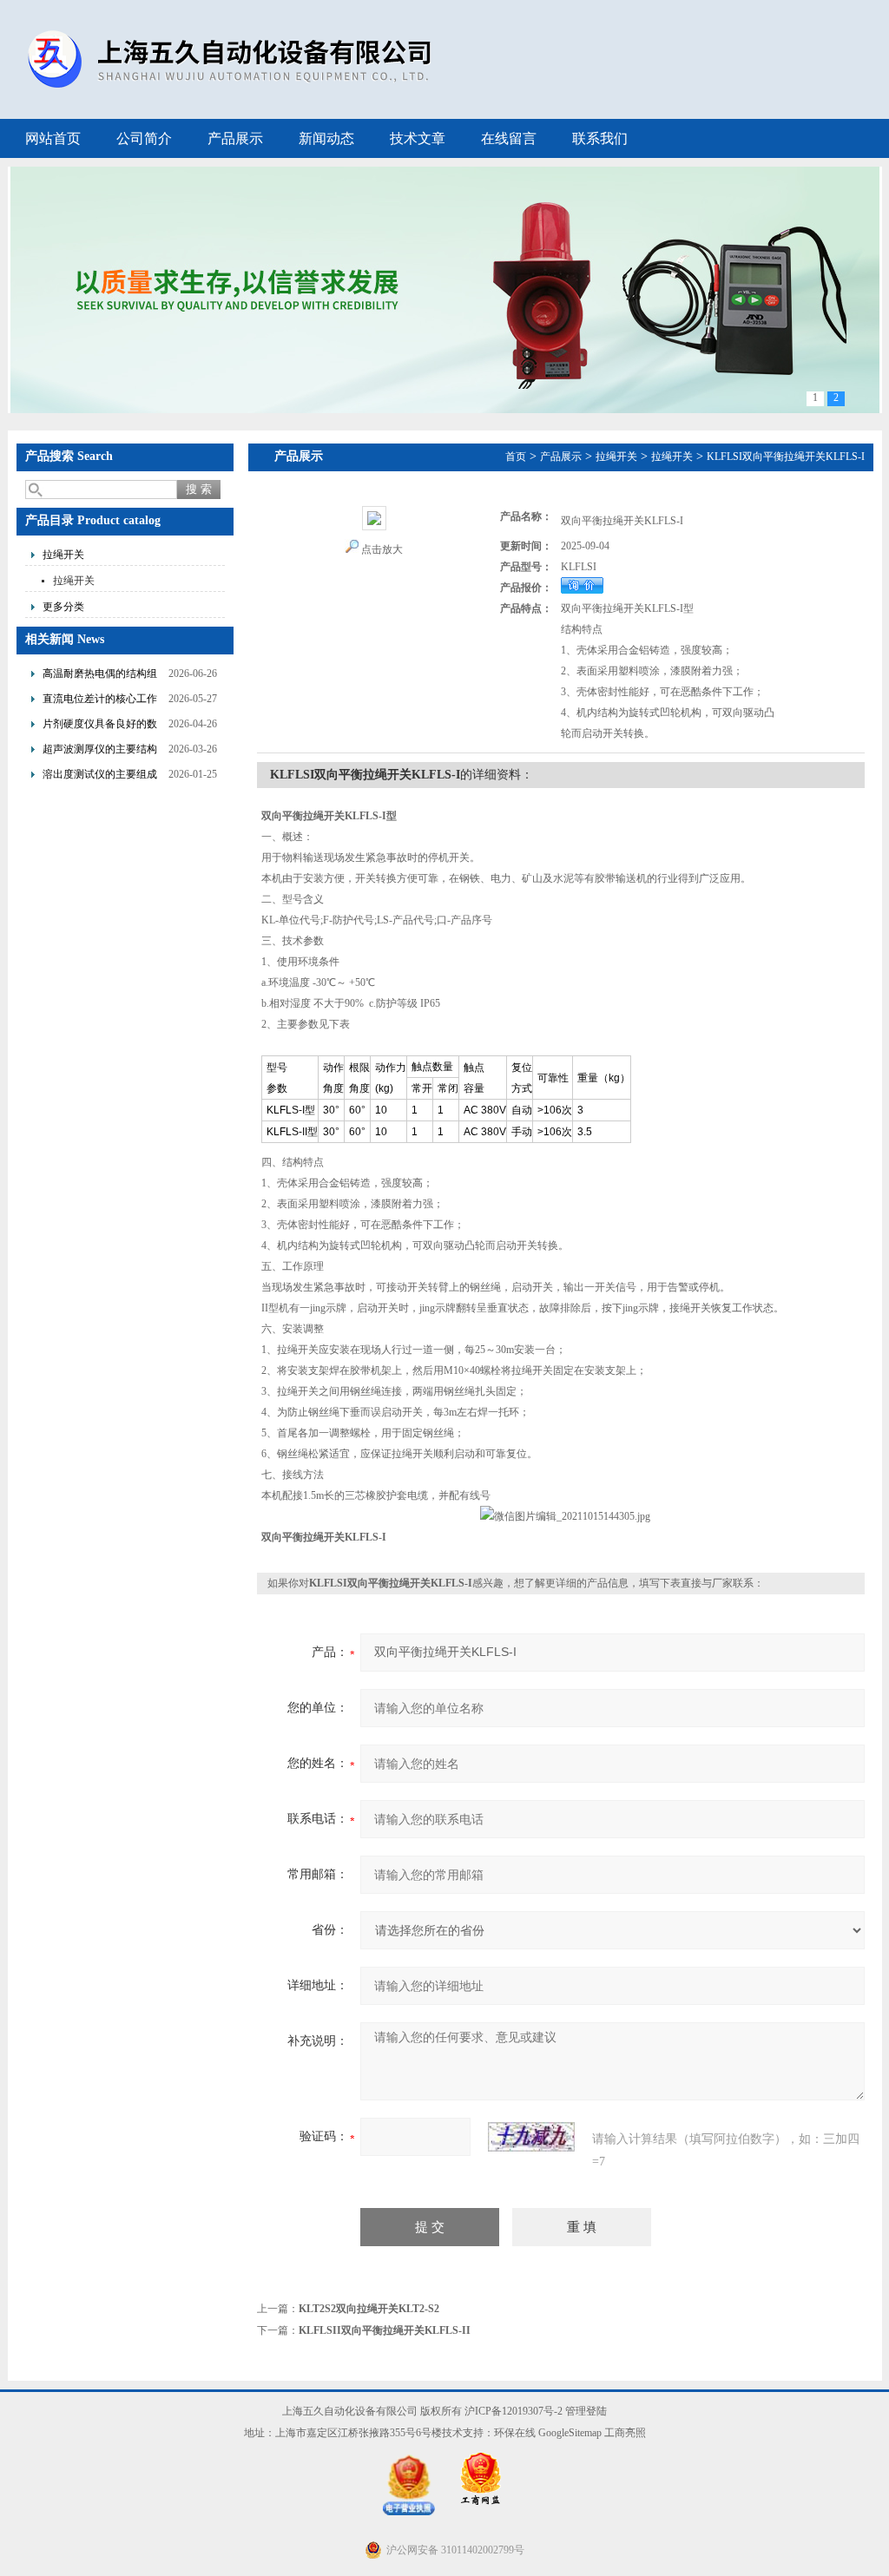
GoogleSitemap (570, 2433)
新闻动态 (326, 138)
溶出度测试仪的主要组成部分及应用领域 (100, 776)
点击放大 (382, 549)
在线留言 (509, 138)
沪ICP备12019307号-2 (514, 2411)
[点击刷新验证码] (531, 2137)
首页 (516, 457)
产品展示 (235, 138)
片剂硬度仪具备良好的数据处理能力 (100, 726)
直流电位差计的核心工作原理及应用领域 (100, 701)
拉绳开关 (63, 555)
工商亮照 (625, 2433)
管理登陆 (586, 2411)
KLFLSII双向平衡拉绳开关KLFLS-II (385, 2330)
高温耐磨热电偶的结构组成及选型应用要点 (100, 676)
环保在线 (515, 2433)
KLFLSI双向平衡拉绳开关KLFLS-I (786, 457)
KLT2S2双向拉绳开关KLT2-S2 (369, 2309)
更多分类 (63, 607)
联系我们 (600, 138)
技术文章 (418, 138)
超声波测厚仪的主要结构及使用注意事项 (100, 751)
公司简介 (144, 138)
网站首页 (53, 138)
